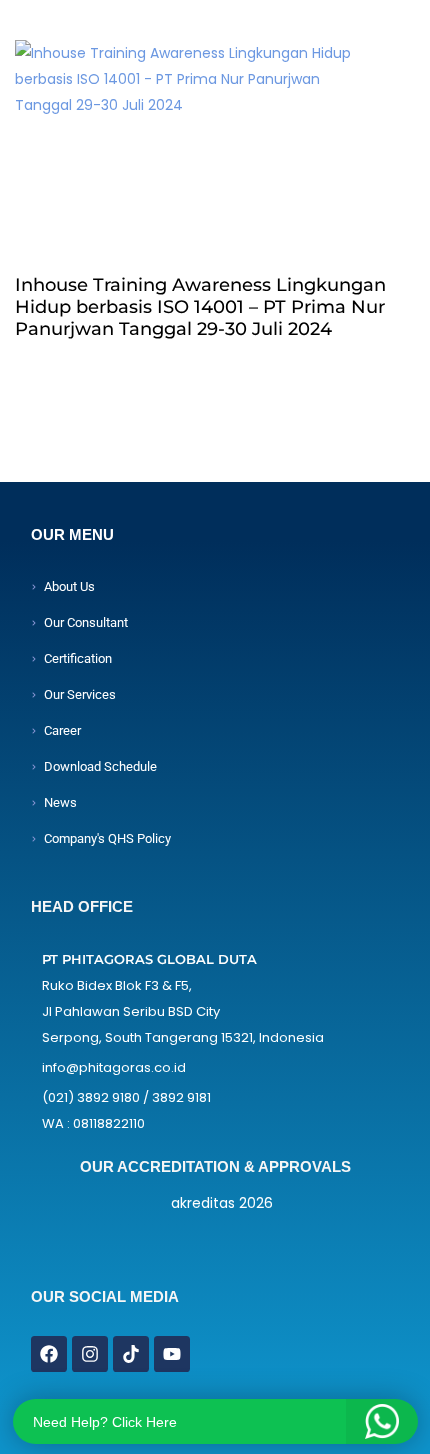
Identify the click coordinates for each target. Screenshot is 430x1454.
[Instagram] (90, 1354)
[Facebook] (49, 1354)
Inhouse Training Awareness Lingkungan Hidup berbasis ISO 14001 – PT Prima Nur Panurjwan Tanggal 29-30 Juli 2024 (200, 307)
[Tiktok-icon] (131, 1354)
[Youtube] (172, 1354)
